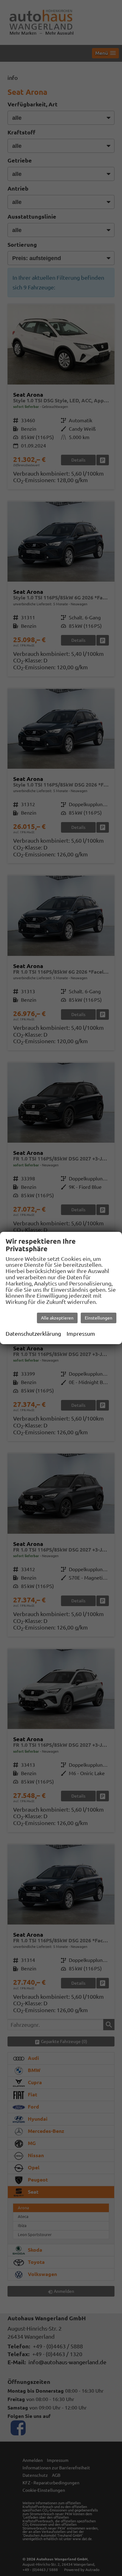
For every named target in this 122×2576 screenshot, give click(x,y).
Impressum (81, 1334)
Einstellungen (99, 1318)
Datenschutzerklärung (33, 1334)
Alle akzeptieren (57, 1318)
